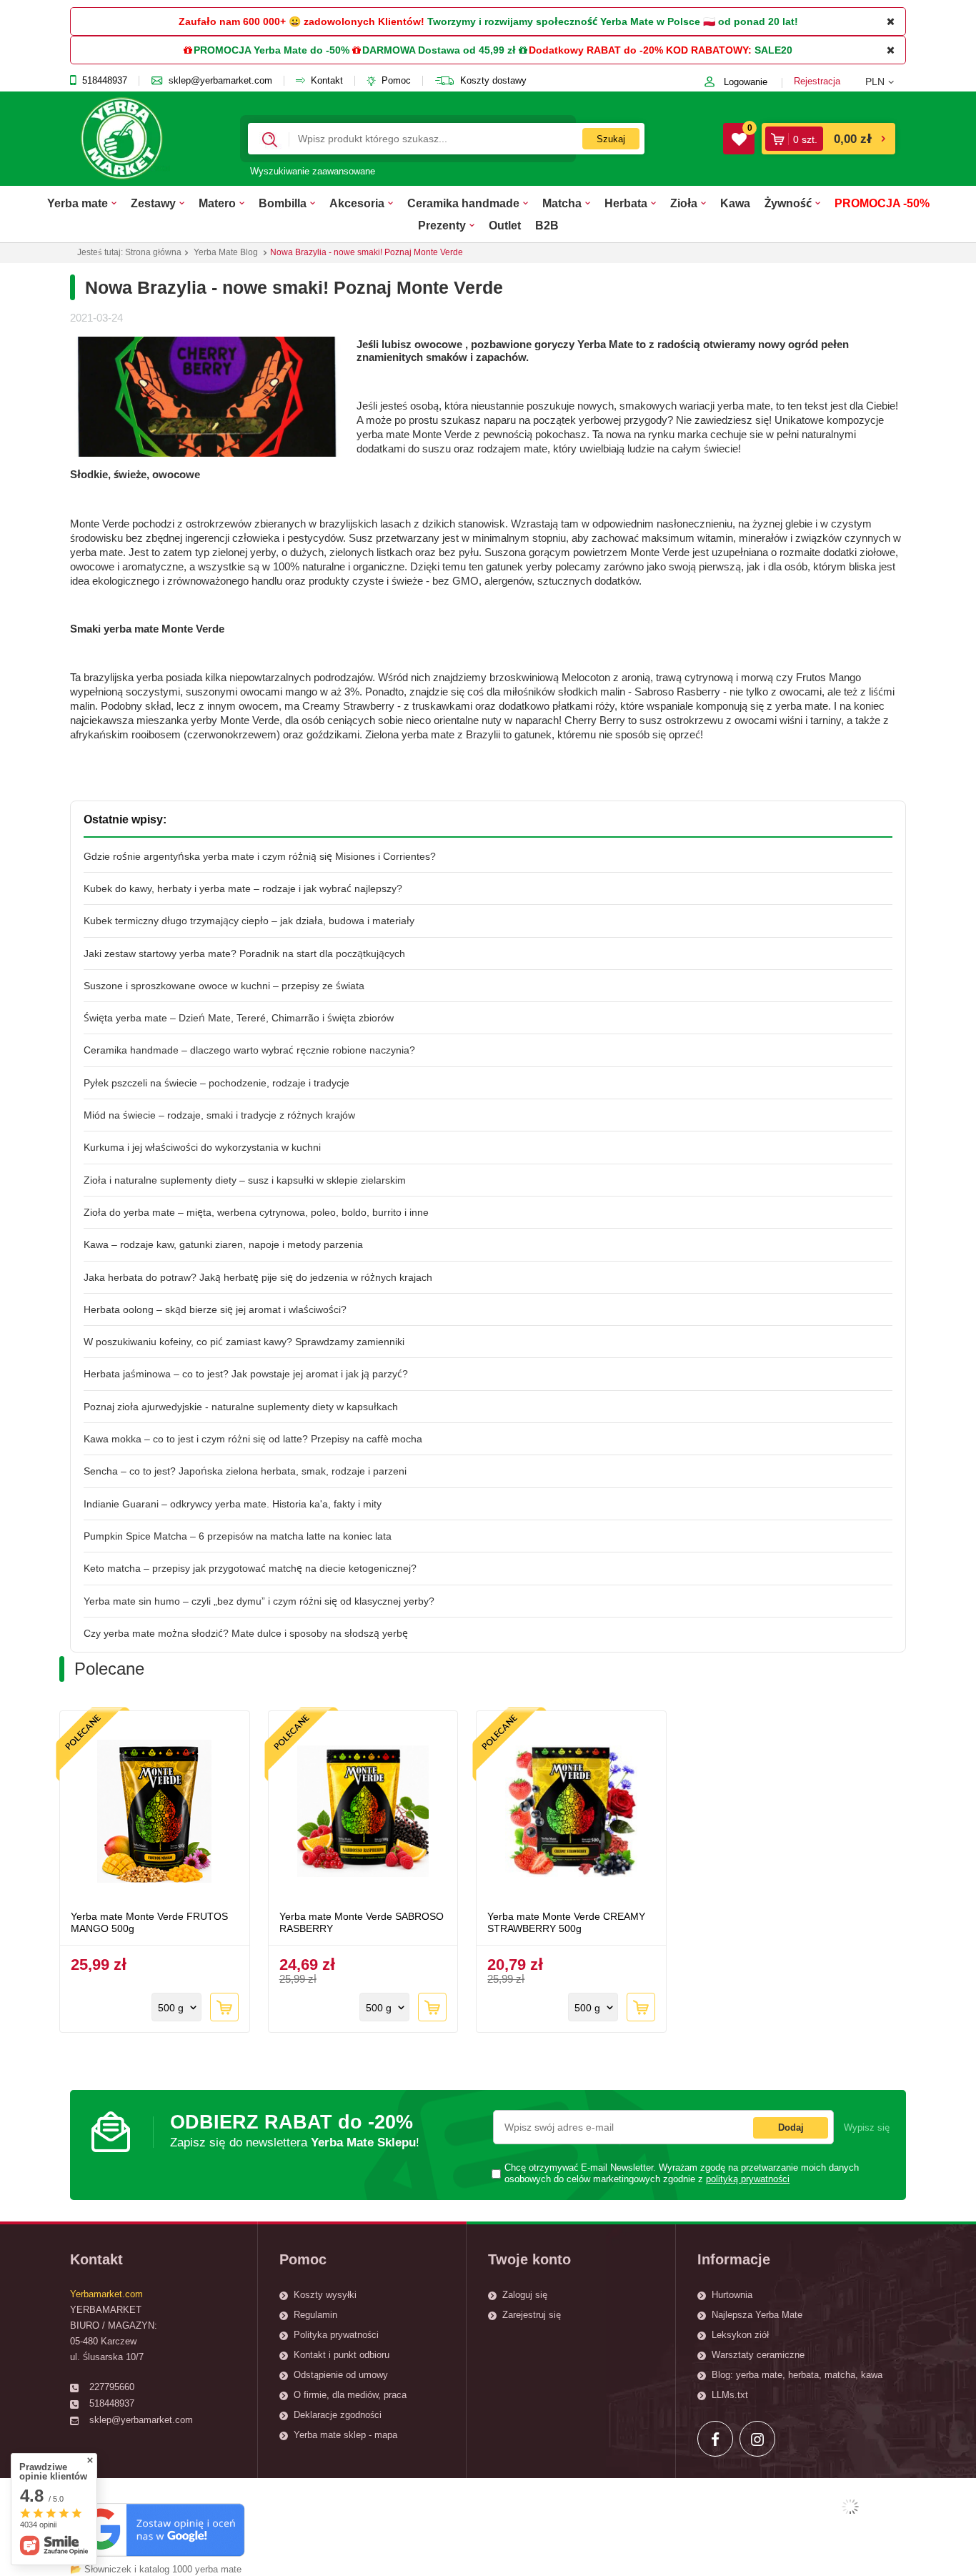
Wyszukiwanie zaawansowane (313, 171)
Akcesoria (357, 203)
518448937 (105, 81)
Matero (217, 203)
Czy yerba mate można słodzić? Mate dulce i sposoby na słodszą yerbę (246, 1633)
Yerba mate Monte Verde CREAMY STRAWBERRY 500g (566, 1922)
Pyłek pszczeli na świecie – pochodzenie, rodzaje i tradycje (216, 1083)
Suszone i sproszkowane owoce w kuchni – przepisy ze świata (224, 986)
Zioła (684, 203)
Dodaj (791, 2127)
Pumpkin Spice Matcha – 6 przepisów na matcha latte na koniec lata (238, 1536)
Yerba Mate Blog (226, 252)
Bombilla (283, 203)
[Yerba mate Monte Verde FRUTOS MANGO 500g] (155, 1813)
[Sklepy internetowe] (850, 2507)
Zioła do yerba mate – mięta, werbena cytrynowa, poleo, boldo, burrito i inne (256, 1212)
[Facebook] (715, 2439)
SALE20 (773, 50)
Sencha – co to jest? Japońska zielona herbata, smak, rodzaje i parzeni (245, 1471)
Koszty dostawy (493, 81)
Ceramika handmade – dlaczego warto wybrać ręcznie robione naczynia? (249, 1050)
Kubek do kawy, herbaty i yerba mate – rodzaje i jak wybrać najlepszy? (243, 888)
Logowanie (746, 82)
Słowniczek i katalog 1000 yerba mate (163, 2569)
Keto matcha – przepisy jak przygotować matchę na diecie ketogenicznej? (250, 1568)
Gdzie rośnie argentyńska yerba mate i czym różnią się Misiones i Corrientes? (260, 856)
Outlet (505, 225)
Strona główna (153, 252)
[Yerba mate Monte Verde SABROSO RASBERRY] (363, 1813)
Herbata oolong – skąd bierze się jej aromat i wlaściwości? (215, 1309)
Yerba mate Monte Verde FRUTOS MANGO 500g (149, 1922)
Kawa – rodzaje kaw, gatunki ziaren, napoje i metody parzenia (223, 1244)
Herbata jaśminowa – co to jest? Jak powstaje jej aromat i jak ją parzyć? (246, 1374)
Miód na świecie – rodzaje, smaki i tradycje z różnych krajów (219, 1115)
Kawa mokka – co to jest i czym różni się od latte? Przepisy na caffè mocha (253, 1439)
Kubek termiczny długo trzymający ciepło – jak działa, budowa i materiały (249, 921)
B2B (547, 225)
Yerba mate (78, 203)
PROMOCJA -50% (882, 203)
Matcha (562, 203)
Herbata (626, 203)
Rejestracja (817, 81)
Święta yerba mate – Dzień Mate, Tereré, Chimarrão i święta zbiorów (239, 1018)
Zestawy (153, 203)
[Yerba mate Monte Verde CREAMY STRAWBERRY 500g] (571, 1813)
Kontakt (327, 81)
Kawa (735, 203)
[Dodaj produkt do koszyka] (224, 2007)
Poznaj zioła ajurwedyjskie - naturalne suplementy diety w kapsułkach (241, 1407)
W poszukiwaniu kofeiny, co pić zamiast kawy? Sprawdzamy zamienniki (244, 1342)
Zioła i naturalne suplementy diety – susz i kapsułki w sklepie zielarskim (245, 1180)
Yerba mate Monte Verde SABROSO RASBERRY (362, 1922)
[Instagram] (757, 2439)
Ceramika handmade (463, 203)
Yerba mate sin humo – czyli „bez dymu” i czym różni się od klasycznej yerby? (259, 1601)
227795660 (112, 2387)
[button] (886, 81)
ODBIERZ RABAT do (295, 2130)
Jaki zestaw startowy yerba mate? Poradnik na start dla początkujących (244, 953)
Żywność (788, 203)
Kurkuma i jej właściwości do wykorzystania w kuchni (202, 1147)
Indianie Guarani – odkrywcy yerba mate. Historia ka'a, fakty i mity (233, 1504)
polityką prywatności (748, 2179)
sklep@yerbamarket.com (220, 81)
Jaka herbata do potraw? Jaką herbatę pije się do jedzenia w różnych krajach (258, 1277)
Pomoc (396, 81)
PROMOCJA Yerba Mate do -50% (272, 50)
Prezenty (442, 225)
